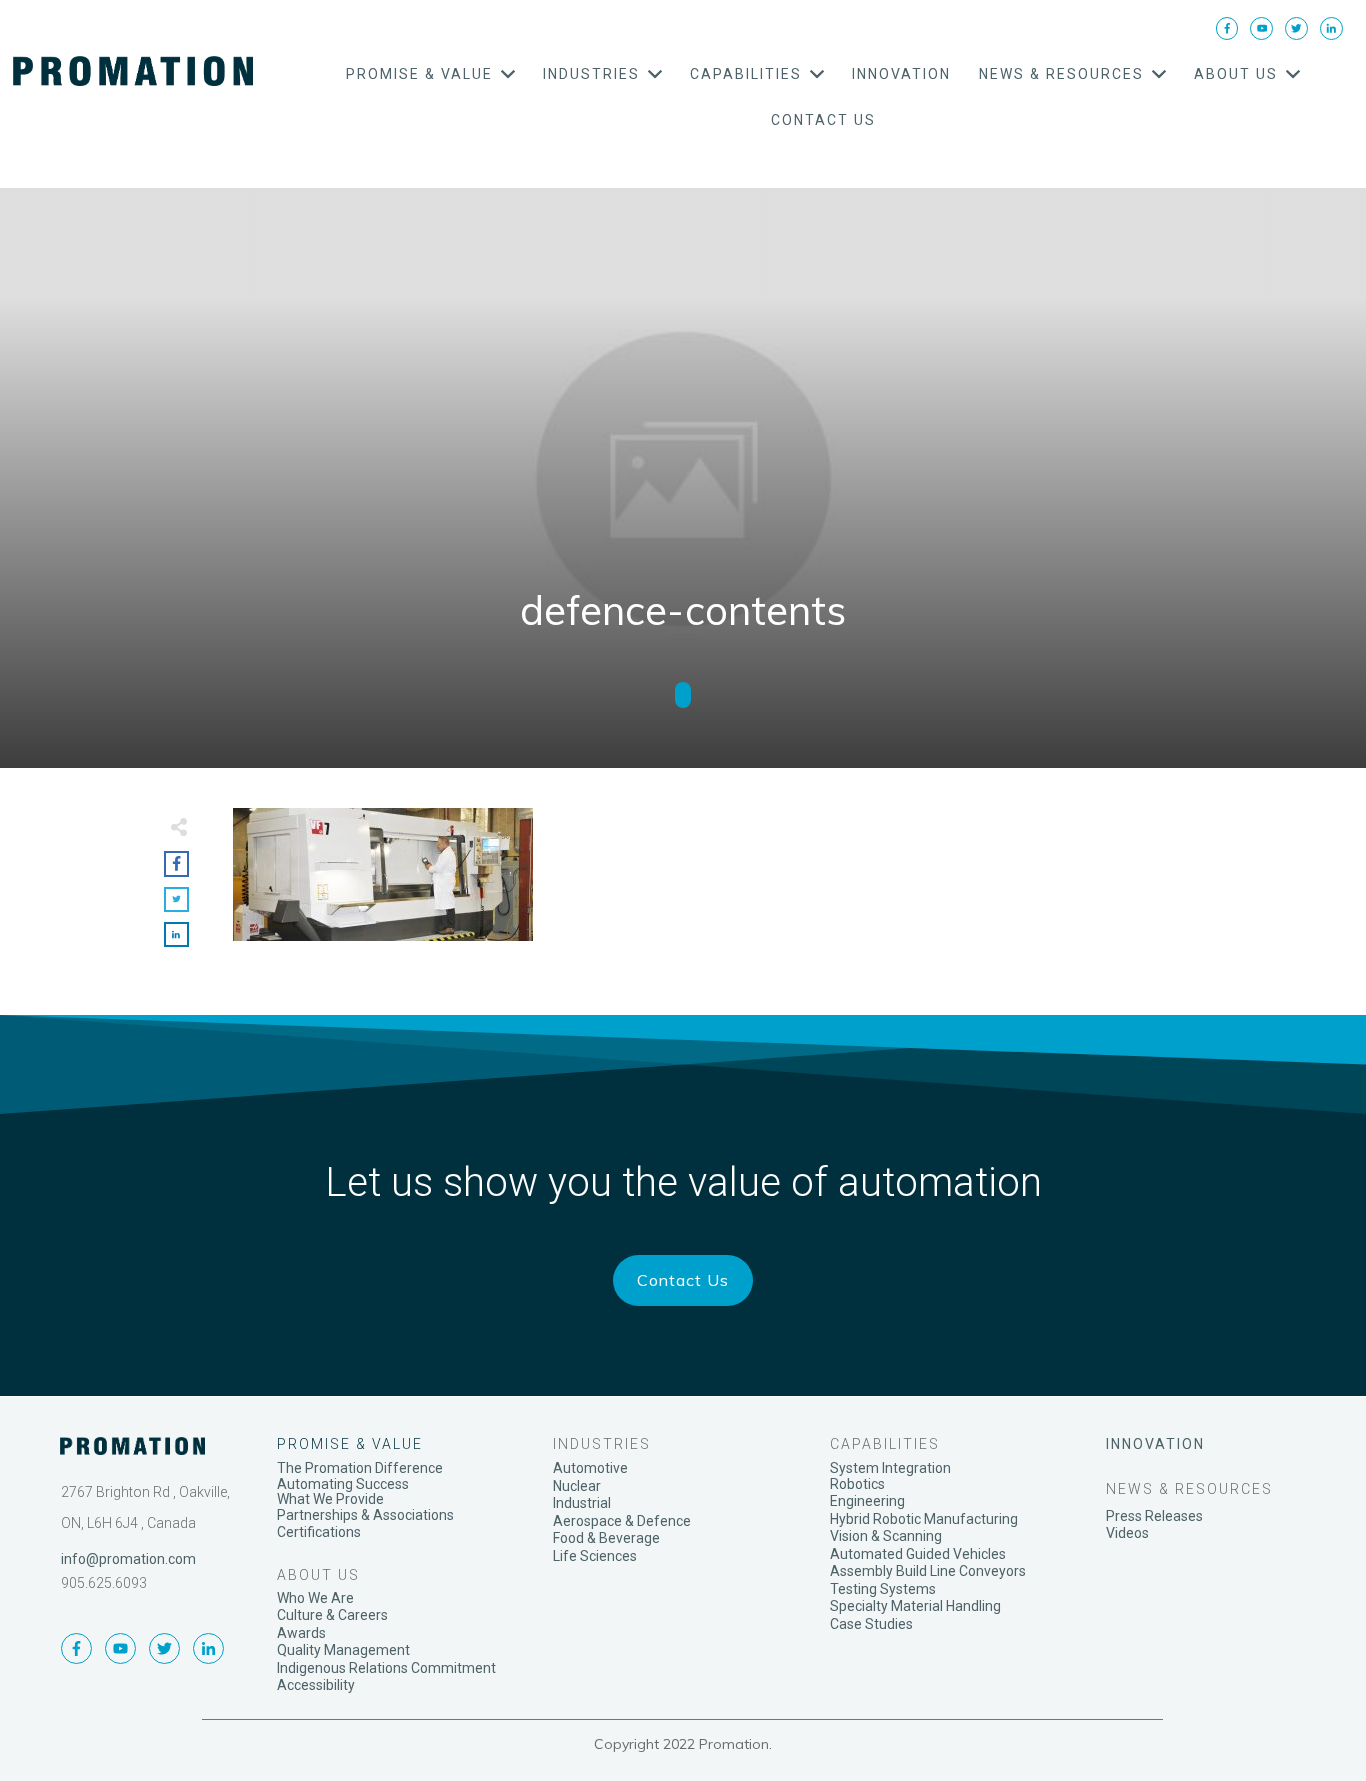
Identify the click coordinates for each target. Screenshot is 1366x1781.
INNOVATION (1155, 1444)
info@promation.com (128, 1559)
